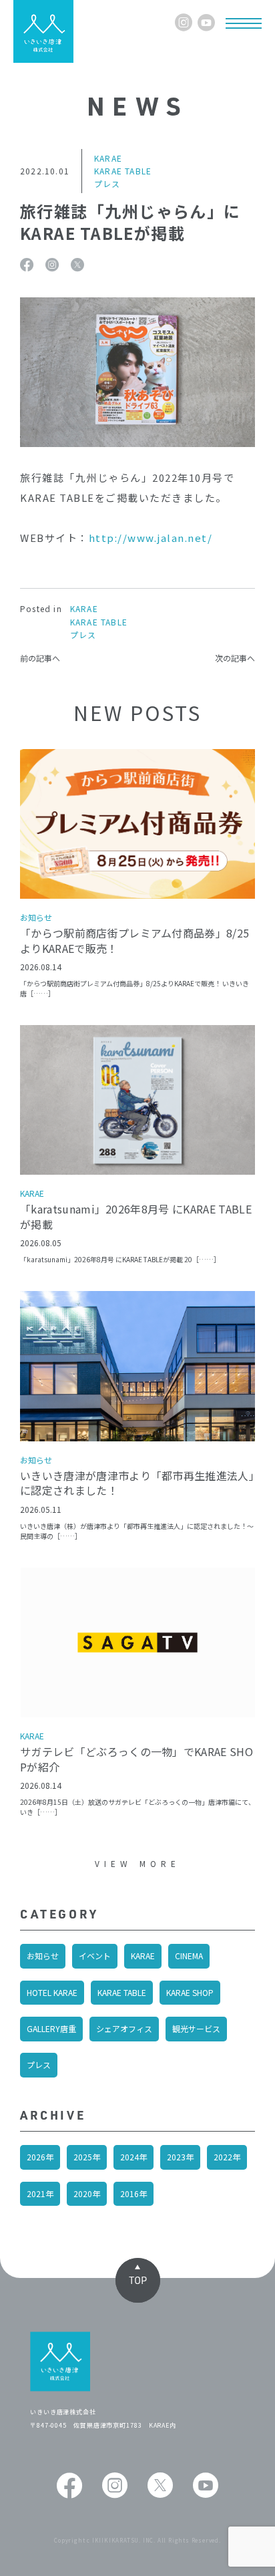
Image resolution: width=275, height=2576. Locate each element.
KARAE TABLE (122, 1992)
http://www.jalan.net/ (151, 538)
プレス (39, 2064)
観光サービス (196, 2028)
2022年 (227, 2157)
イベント (95, 1956)
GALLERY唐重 (51, 2028)
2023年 (180, 2157)
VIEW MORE (138, 1863)
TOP (138, 2280)
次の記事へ (235, 658)
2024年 (133, 2157)
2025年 (87, 2157)
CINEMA (189, 1956)
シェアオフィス (124, 2028)
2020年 (87, 2193)
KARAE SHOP (190, 1992)
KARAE (143, 1956)
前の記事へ (40, 658)
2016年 (133, 2193)
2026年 (40, 2157)
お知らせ (43, 1956)
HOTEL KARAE (52, 1992)
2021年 (40, 2193)
